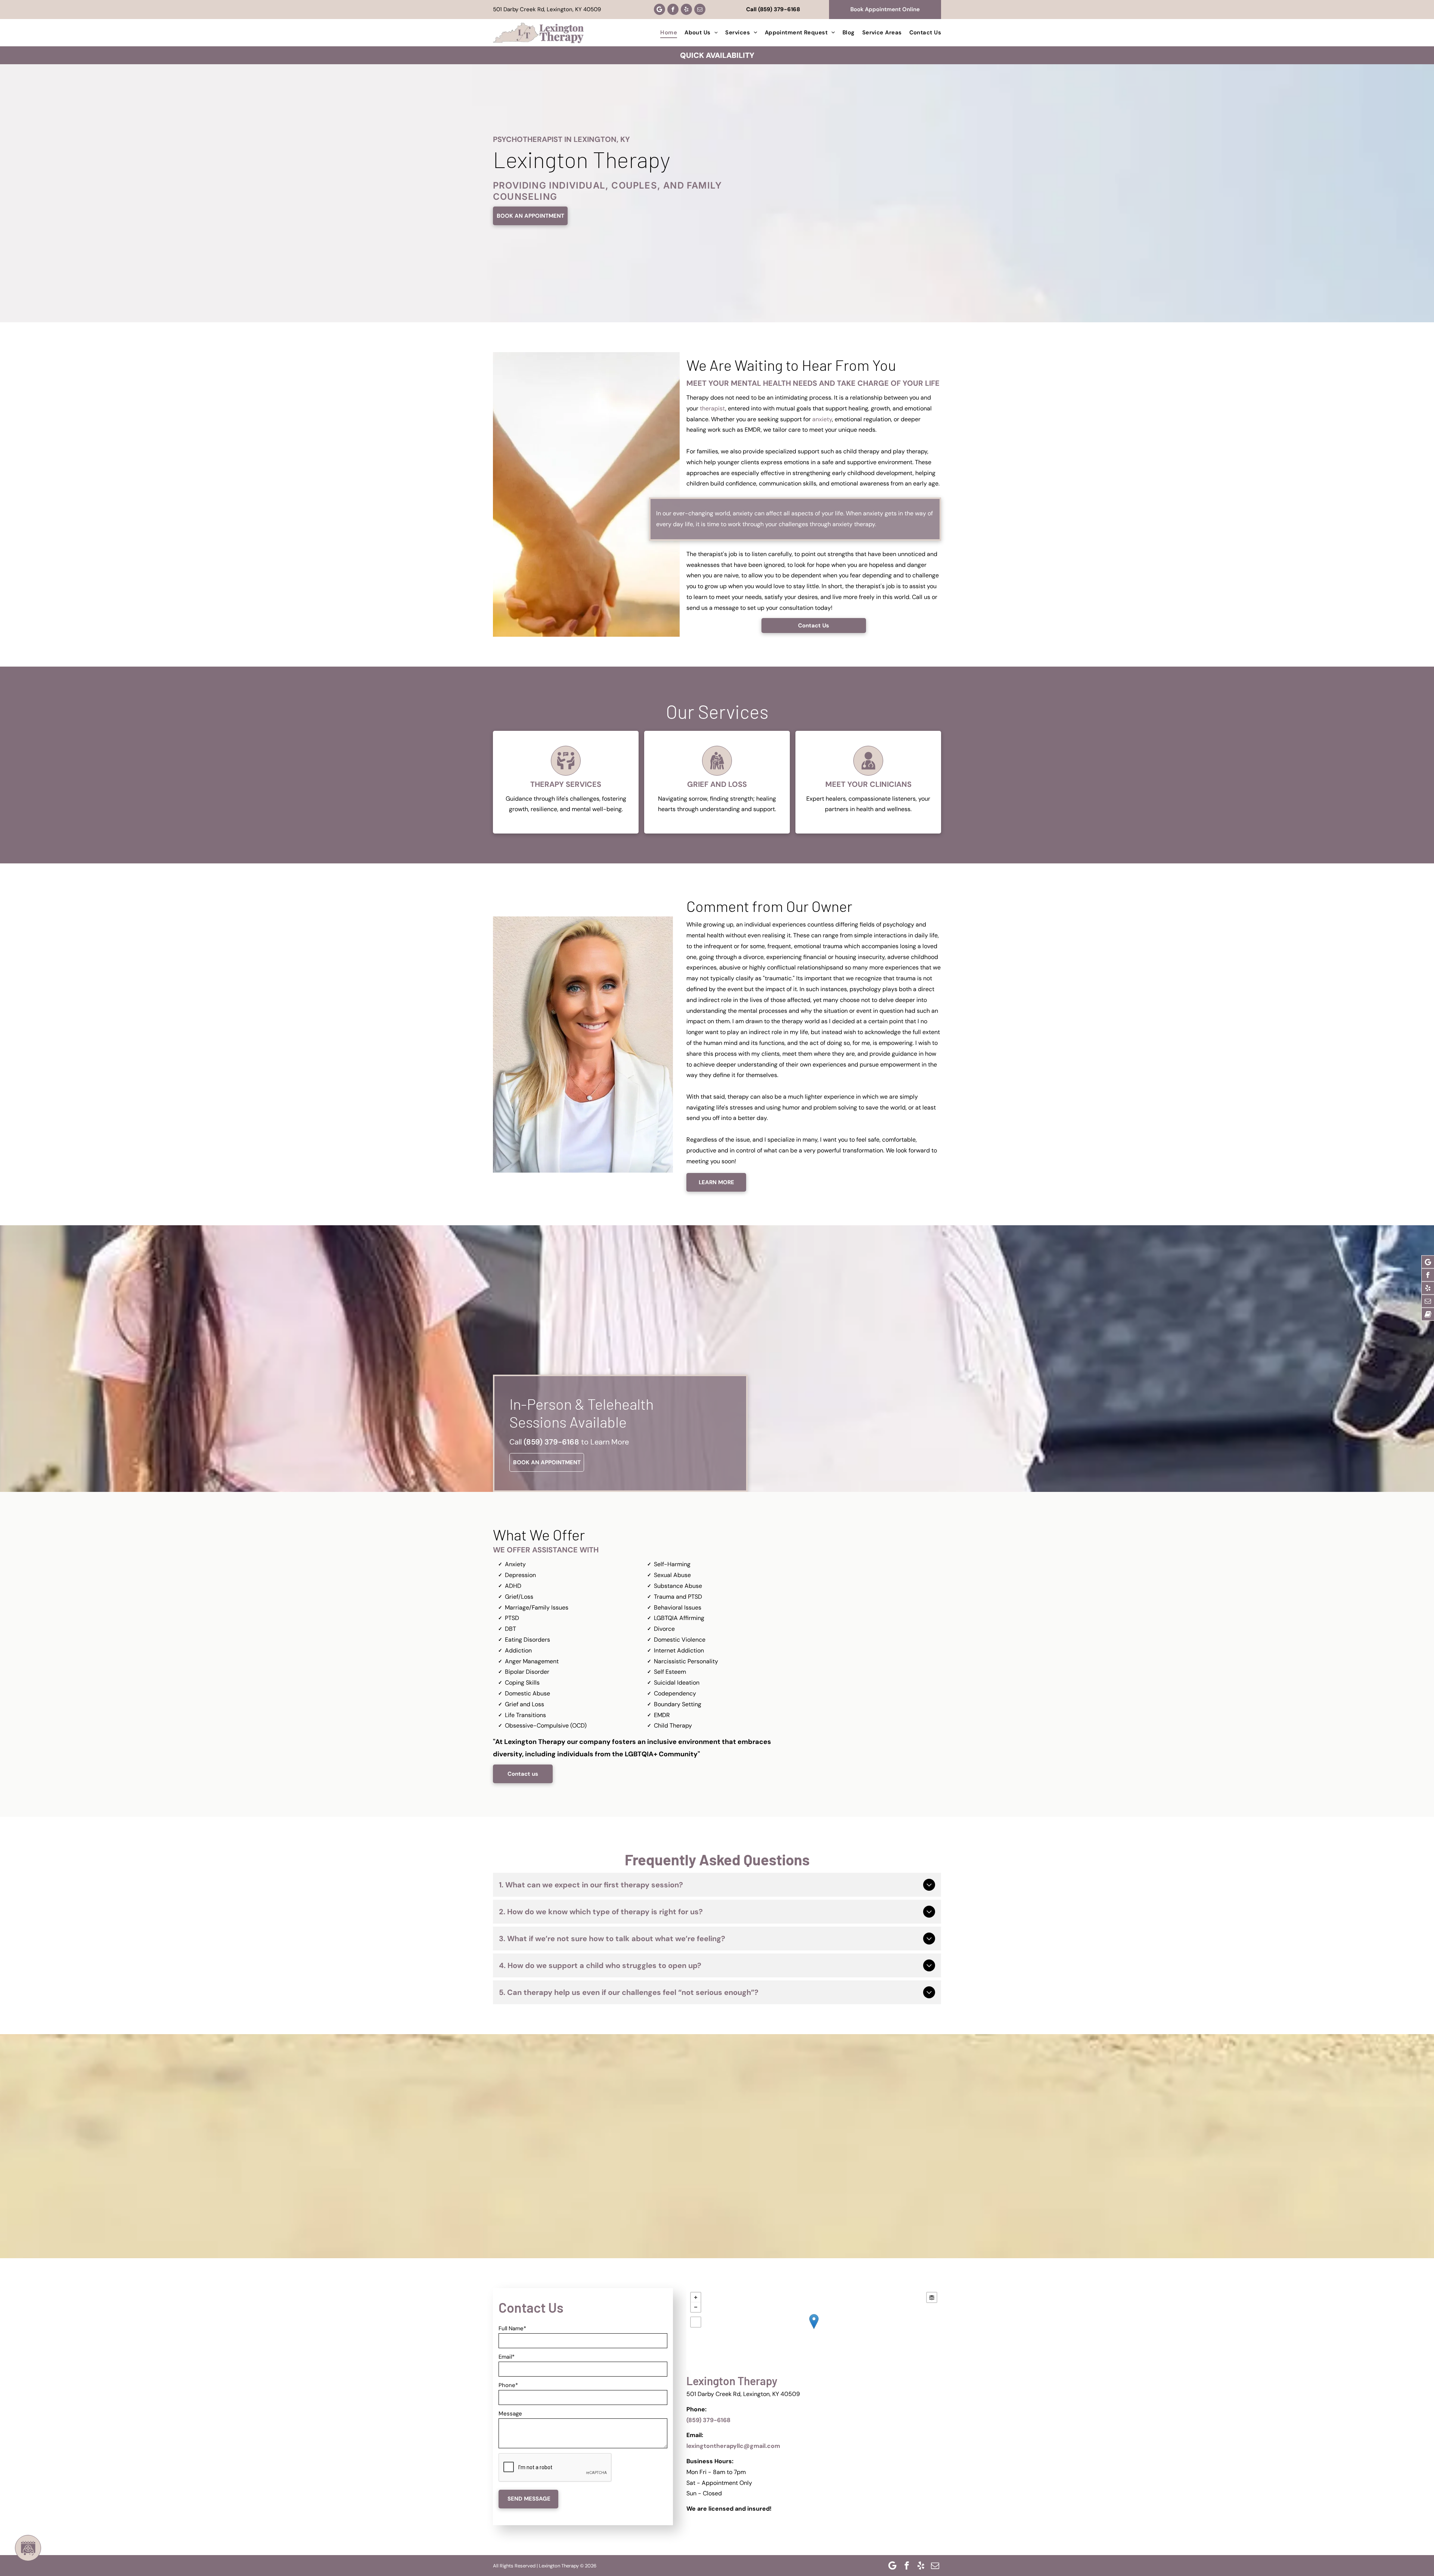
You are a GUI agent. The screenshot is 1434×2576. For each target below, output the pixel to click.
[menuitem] (665, 32)
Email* (507, 2357)
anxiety (822, 419)
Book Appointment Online (885, 9)
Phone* (508, 2385)
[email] (700, 9)
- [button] (696, 2307)
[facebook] (673, 9)
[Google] (659, 9)
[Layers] (932, 2297)
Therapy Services (566, 784)
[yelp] (686, 9)
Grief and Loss (717, 784)
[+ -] (814, 2329)
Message (510, 2414)
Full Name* (512, 2328)
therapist (713, 408)
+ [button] (696, 2297)
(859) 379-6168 (779, 9)
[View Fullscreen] (696, 2322)
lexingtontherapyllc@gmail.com (733, 2446)
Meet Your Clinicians (868, 784)
